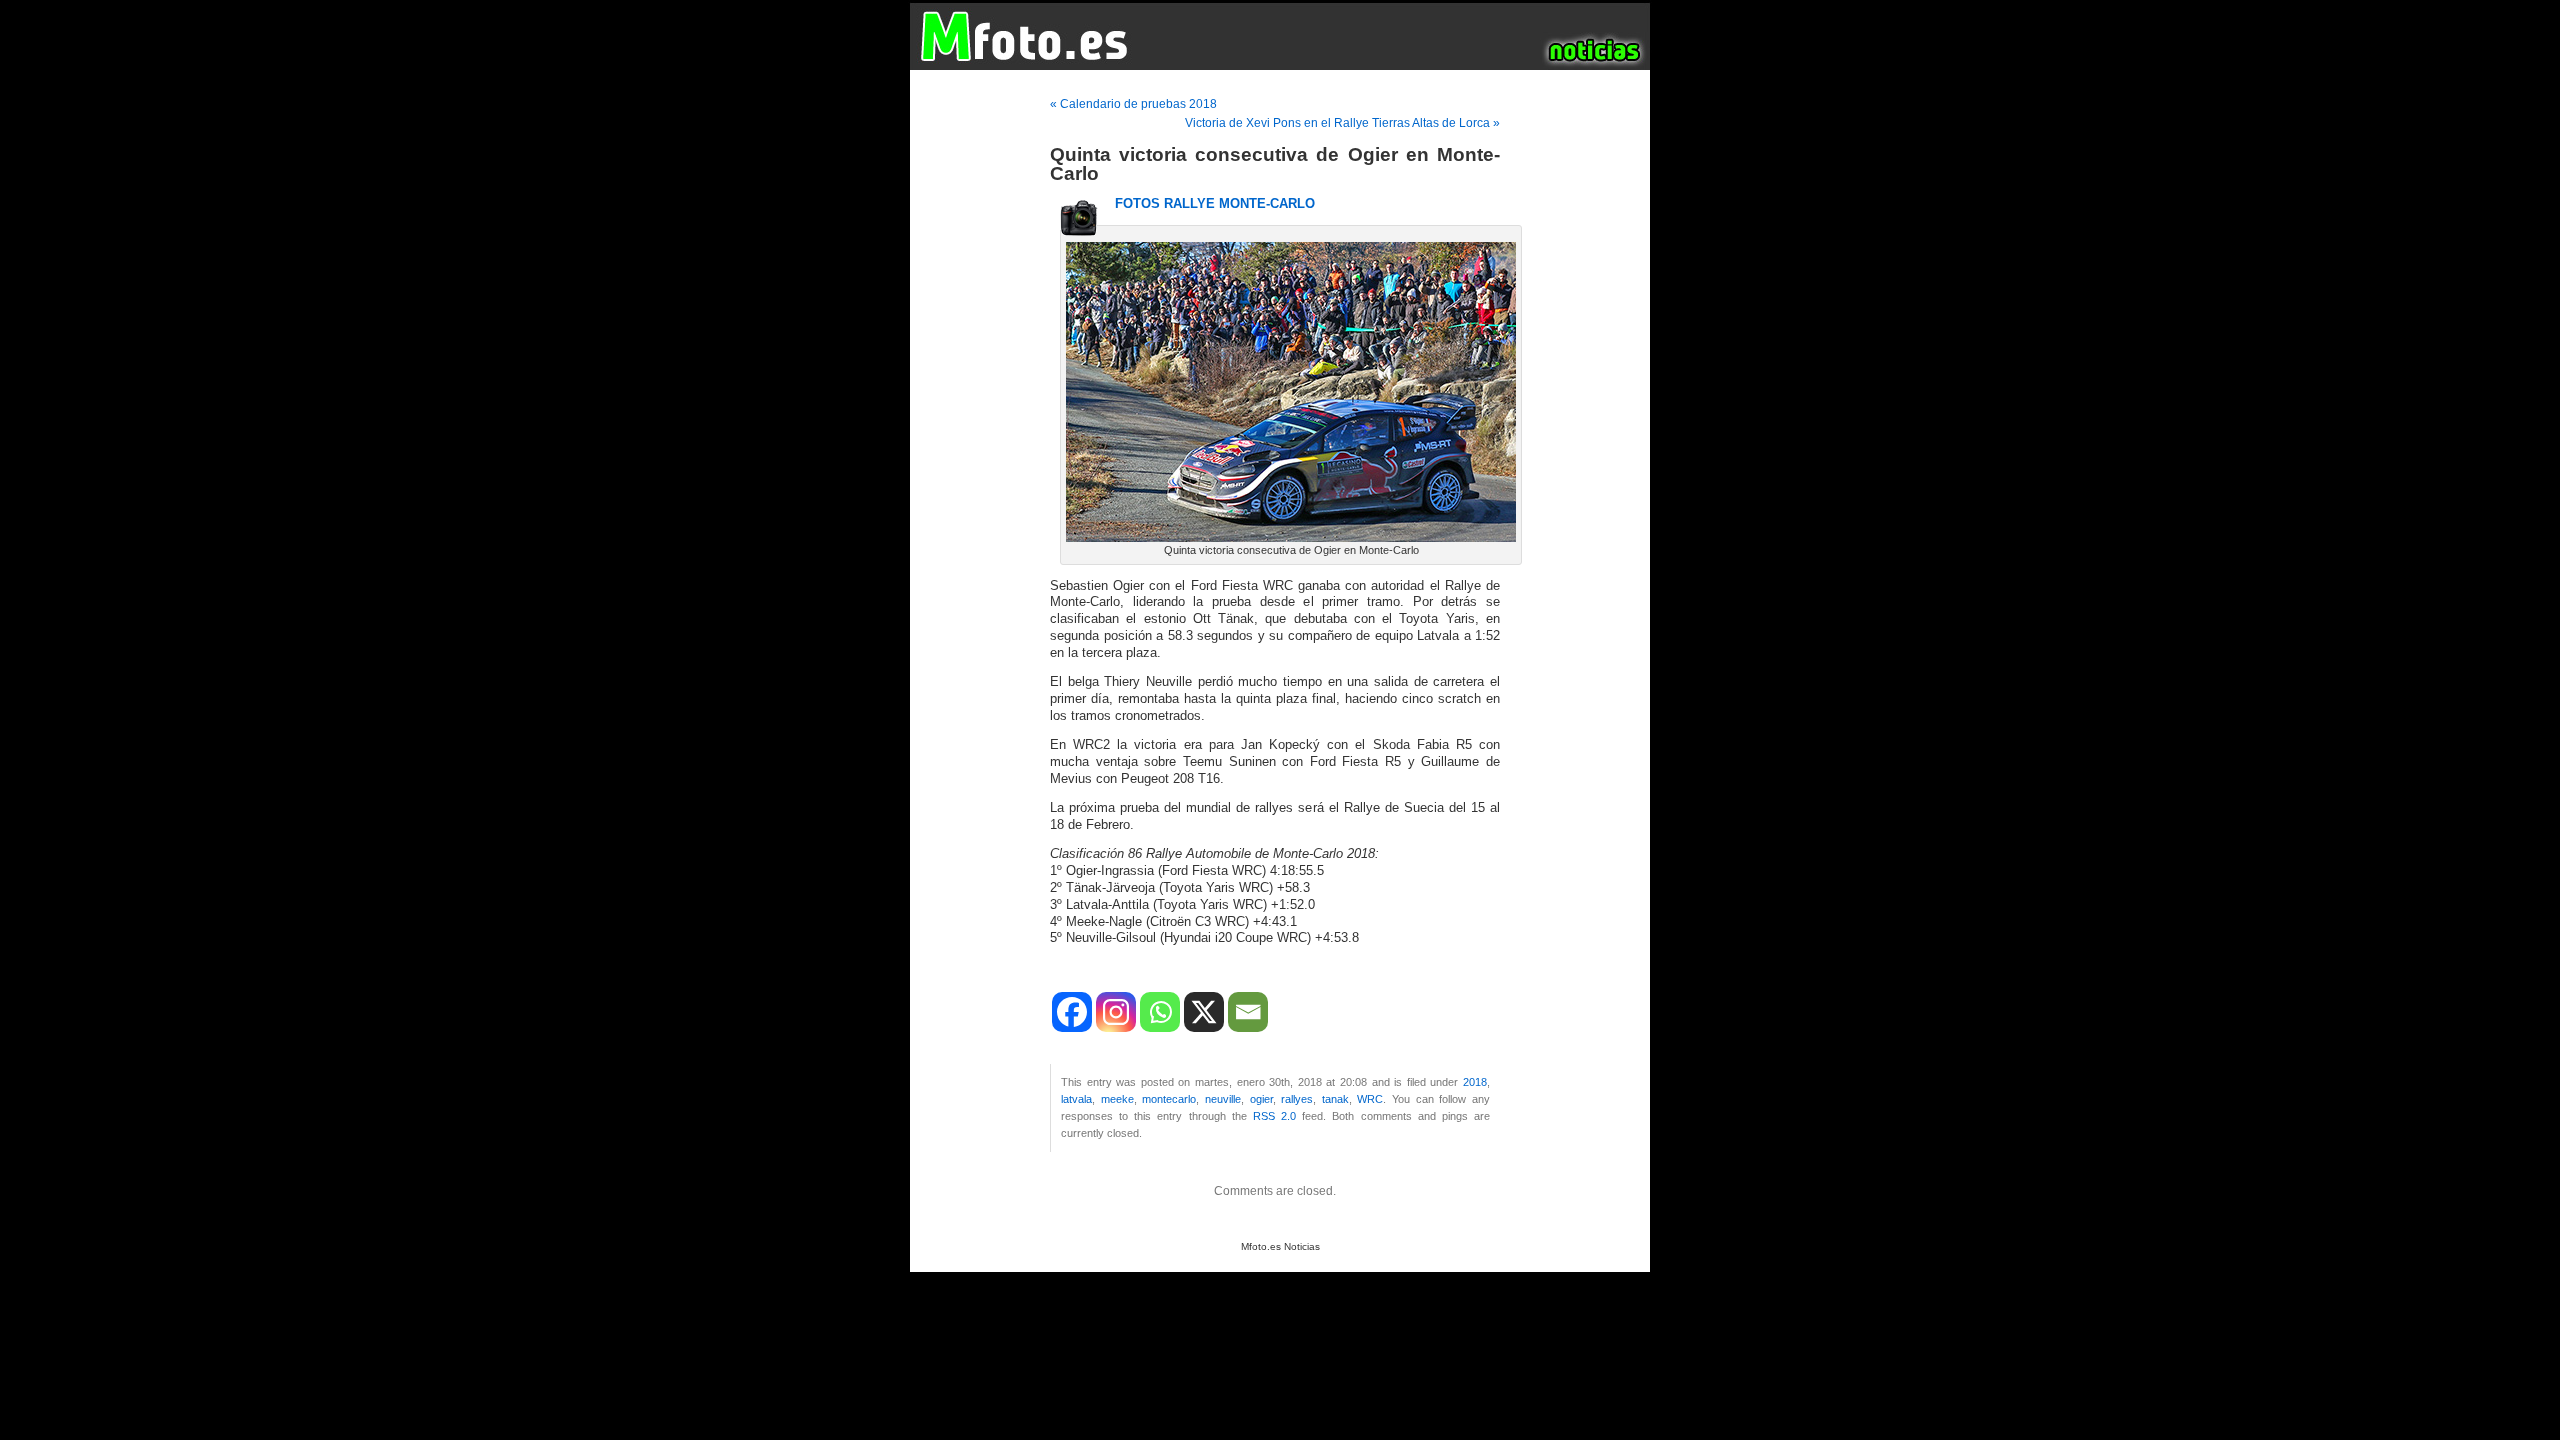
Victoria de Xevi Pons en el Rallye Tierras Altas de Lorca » (1342, 123)
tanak (1335, 1099)
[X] (1204, 1012)
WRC (1370, 1099)
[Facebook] (1072, 1012)
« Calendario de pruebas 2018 (1133, 104)
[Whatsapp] (1160, 1012)
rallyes (1297, 1099)
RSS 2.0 (1274, 1116)
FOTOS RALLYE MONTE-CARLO (1215, 204)
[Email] (1248, 1012)
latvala (1076, 1099)
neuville (1223, 1099)
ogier (1261, 1099)
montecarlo (1169, 1099)
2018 (1475, 1082)
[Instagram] (1116, 1012)
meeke (1117, 1099)
